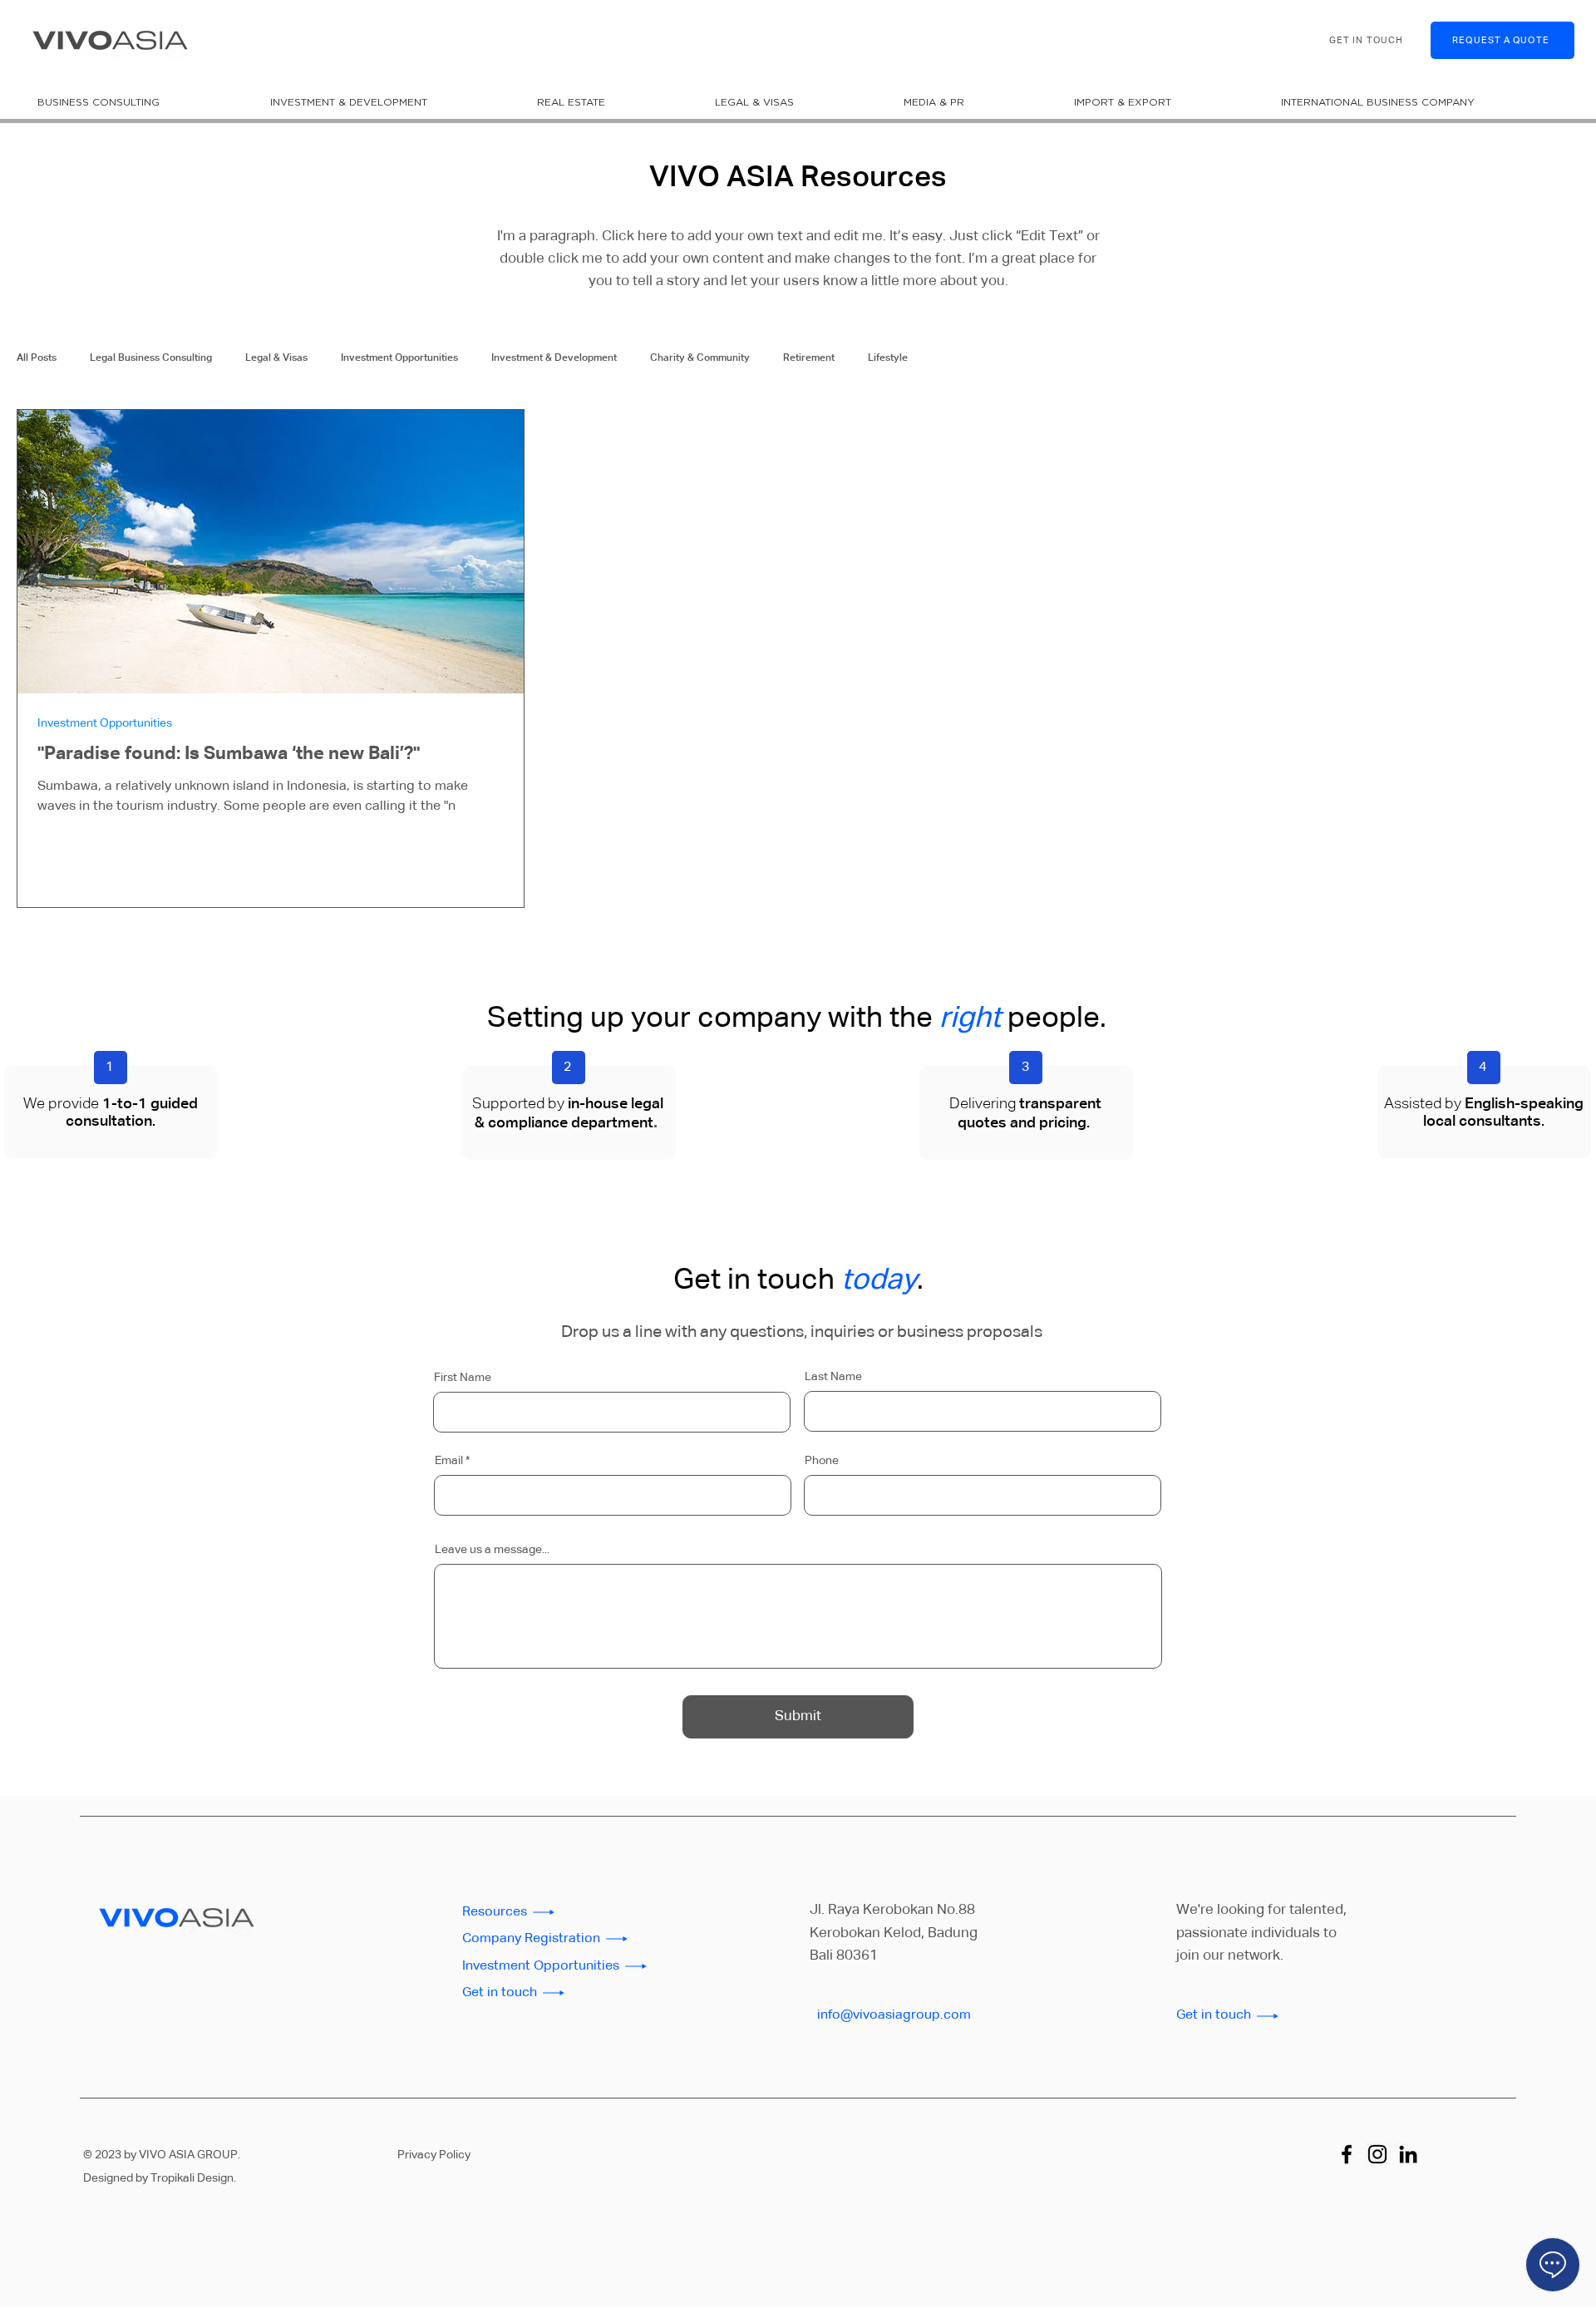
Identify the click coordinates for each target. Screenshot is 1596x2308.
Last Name (833, 1377)
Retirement (809, 358)
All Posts (37, 358)
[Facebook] (1347, 2154)
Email (449, 1461)
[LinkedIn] (1408, 2154)
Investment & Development (554, 358)
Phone (822, 1461)
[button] (141, 102)
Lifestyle (888, 358)
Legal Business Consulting (151, 358)
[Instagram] (1377, 2154)
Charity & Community (700, 358)
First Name (463, 1378)
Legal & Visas (276, 358)
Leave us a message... (492, 1550)
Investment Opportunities (399, 358)
